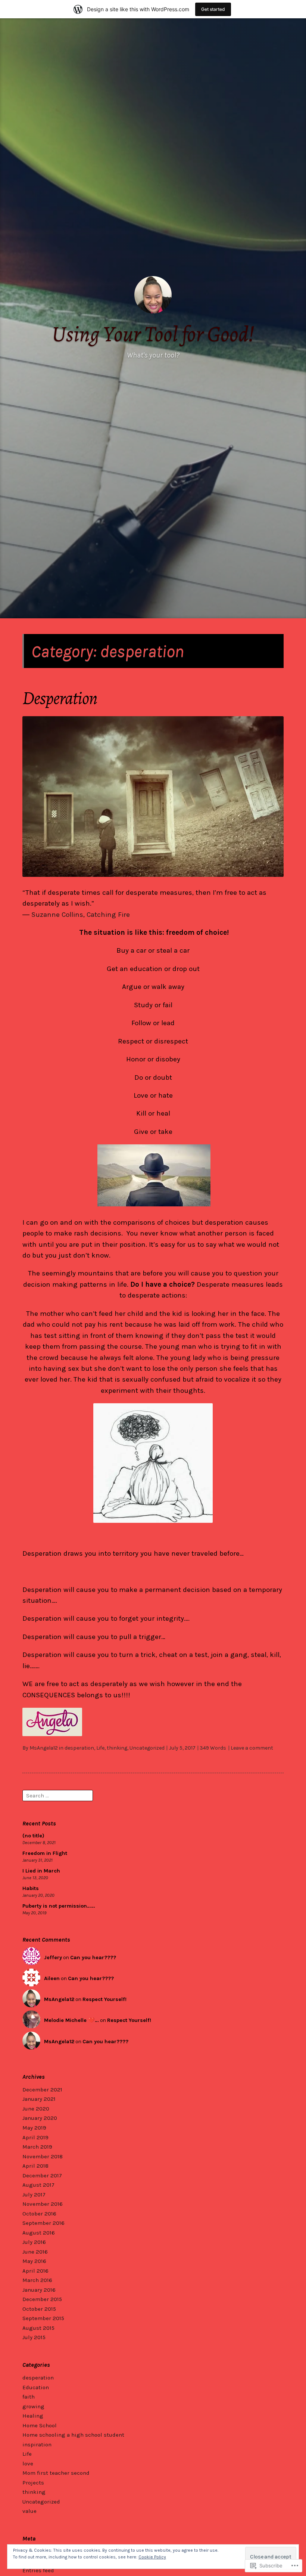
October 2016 (39, 2214)
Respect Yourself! (104, 1999)
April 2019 (35, 2137)
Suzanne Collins (57, 915)
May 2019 (34, 2128)
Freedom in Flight (45, 1853)
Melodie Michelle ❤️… (71, 2020)
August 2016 (39, 2233)
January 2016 (39, 2290)
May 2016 (34, 2261)
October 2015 (39, 2309)
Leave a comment (252, 1748)
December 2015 (42, 2299)
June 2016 (35, 2252)
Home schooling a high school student (73, 2435)
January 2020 (40, 2118)
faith (29, 2397)
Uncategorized (147, 1748)
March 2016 (37, 2280)
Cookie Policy (152, 2557)
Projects (33, 2483)
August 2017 (38, 2185)
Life (100, 1748)
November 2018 (43, 2156)
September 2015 (43, 2318)
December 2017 (42, 2175)
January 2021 (39, 2099)
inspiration (37, 2444)
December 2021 (42, 2090)
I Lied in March (41, 1871)
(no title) (33, 1836)
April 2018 (35, 2166)
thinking (117, 1748)
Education (36, 2387)
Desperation (60, 698)
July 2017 (34, 2195)
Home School (40, 2425)
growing (33, 2406)
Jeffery (53, 1957)
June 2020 (36, 2109)
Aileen (52, 1978)
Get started (213, 9)
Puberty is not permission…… (59, 1906)
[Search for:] (58, 1795)
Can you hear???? (93, 1957)
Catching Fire (108, 915)
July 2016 (34, 2242)
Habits (31, 1888)
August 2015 (38, 2328)
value (29, 2511)
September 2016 (43, 2223)
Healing (33, 2416)
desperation (79, 1748)
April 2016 (35, 2271)
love (28, 2464)
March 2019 (37, 2147)
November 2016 (43, 2204)
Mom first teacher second (56, 2473)
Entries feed (38, 2570)
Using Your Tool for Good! (153, 334)
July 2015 (34, 2337)
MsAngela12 (44, 1748)
